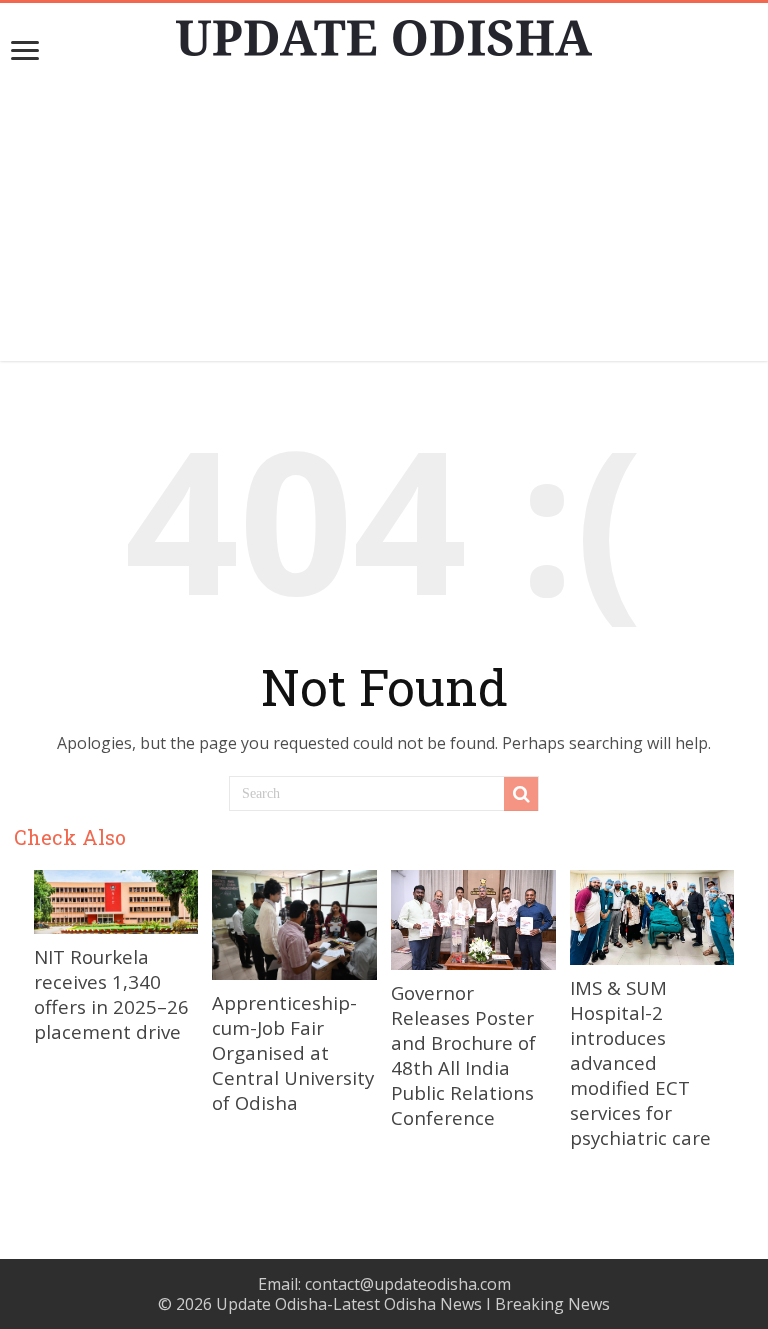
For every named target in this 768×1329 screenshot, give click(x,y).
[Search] (521, 794)
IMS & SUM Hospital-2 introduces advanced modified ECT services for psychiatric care (640, 1062)
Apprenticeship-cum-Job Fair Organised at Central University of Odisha (293, 1052)
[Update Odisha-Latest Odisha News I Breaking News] (384, 32)
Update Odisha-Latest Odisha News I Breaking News (413, 1304)
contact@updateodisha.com (408, 1284)
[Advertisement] (384, 221)
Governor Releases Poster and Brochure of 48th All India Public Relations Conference (463, 1055)
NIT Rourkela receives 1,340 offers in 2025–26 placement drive (111, 994)
